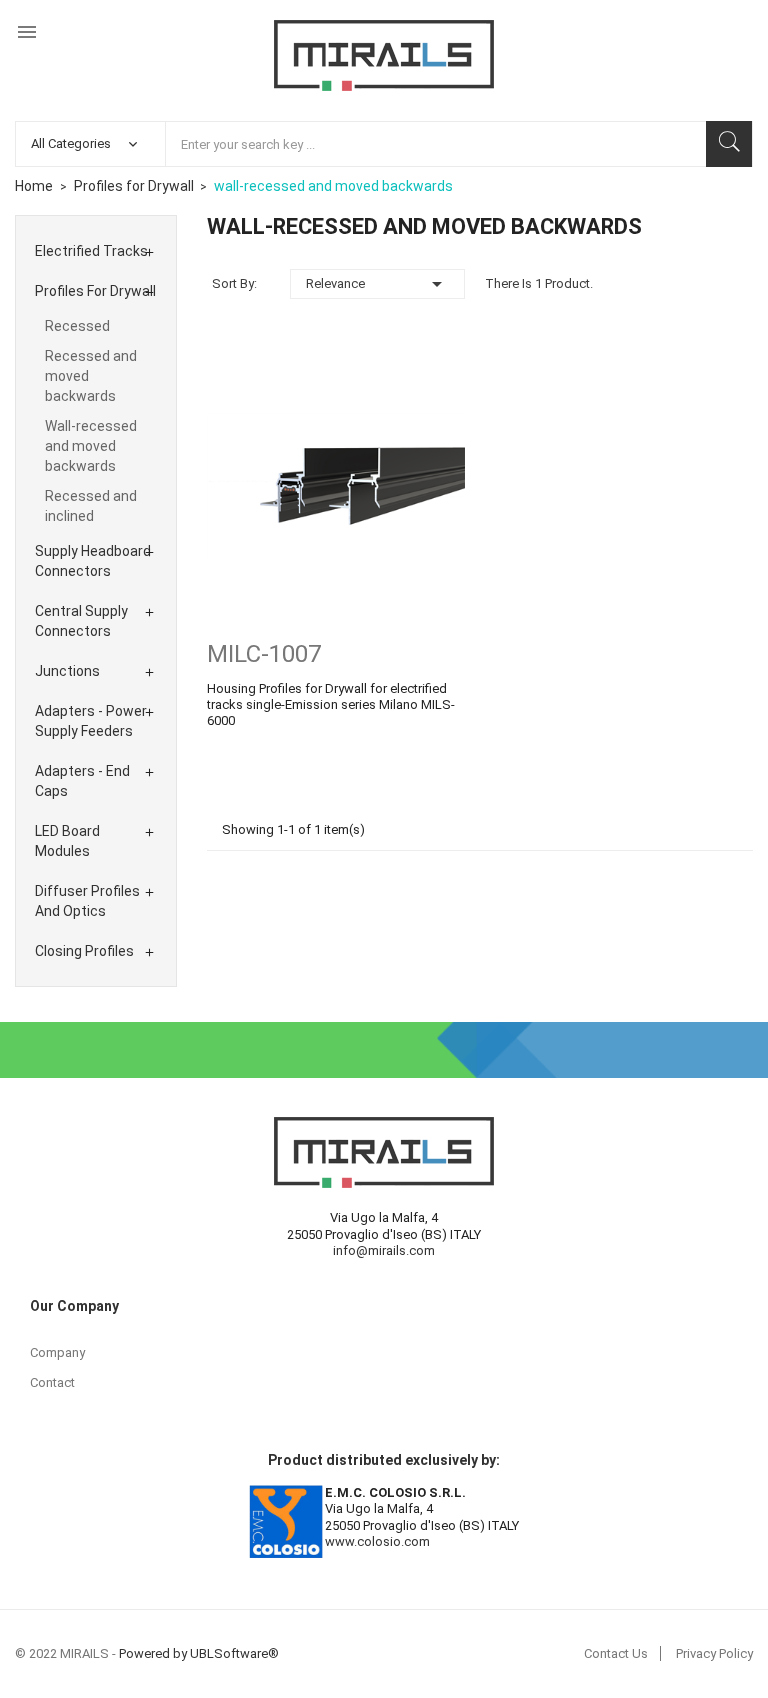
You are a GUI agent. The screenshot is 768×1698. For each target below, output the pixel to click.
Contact (52, 1382)
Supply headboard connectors (93, 561)
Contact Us (616, 1653)
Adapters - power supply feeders (91, 721)
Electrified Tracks (91, 251)
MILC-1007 (264, 654)
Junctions (67, 671)
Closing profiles (84, 951)
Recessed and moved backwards (91, 376)
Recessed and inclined (91, 506)
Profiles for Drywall (95, 291)
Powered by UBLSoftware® (199, 1653)
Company (57, 1352)
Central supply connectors (81, 621)
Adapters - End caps (82, 781)
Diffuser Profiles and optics (87, 901)
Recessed (77, 326)
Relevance (377, 284)
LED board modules (67, 841)
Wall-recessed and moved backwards (91, 446)
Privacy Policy (714, 1653)
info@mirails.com (384, 1250)
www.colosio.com (377, 1541)
